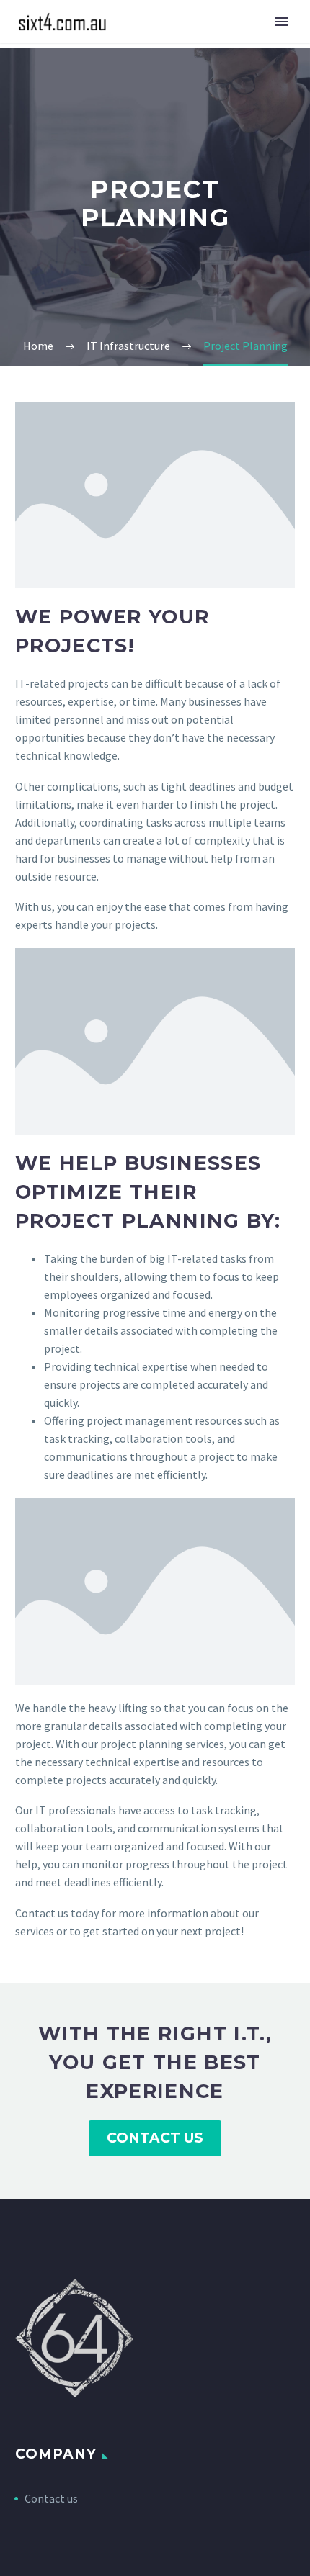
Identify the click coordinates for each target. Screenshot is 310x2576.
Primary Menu (282, 22)
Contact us (51, 2498)
